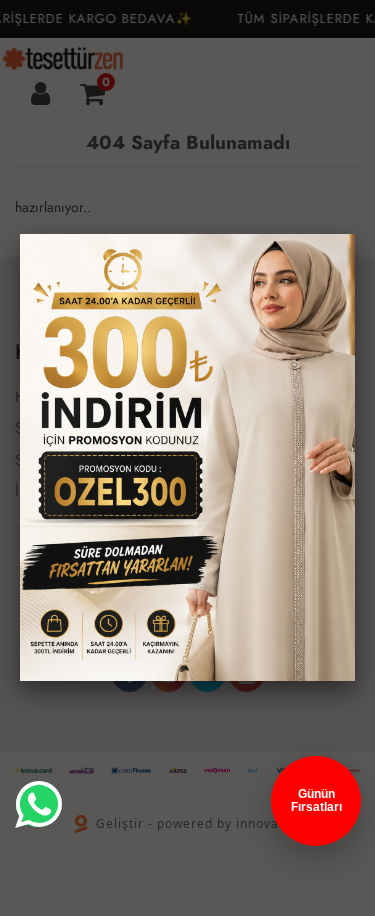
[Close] (355, 234)
